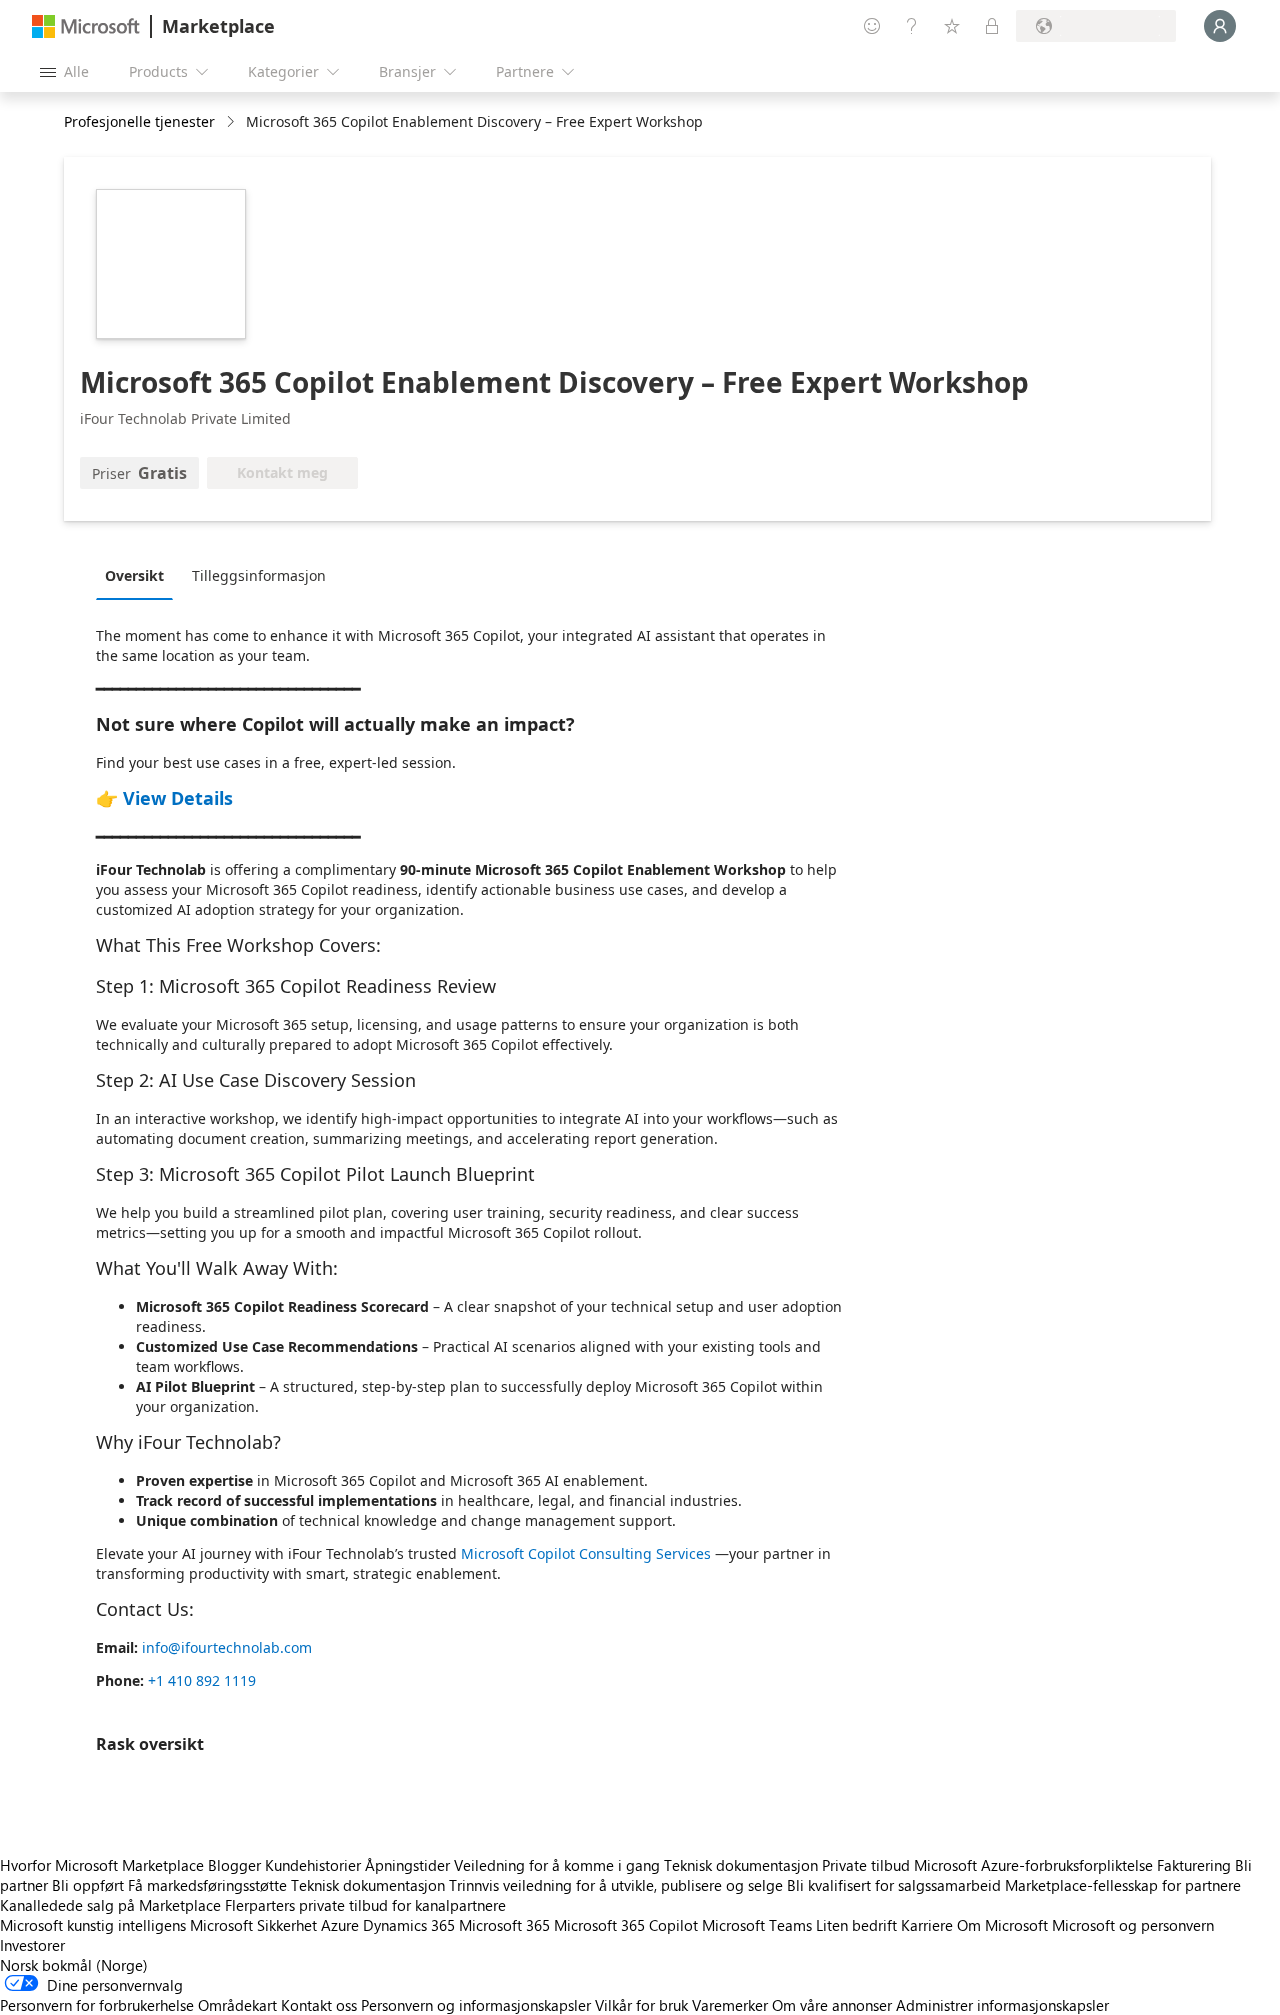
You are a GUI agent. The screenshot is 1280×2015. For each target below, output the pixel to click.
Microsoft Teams (757, 1925)
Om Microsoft (1002, 1925)
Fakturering (1194, 1865)
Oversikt (134, 575)
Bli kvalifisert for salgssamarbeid (894, 1885)
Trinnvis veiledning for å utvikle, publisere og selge (616, 1885)
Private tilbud (866, 1865)
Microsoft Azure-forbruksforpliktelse (1035, 1865)
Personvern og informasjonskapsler (476, 2005)
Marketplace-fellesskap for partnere (1123, 1885)
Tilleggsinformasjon (259, 575)
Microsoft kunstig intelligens (93, 1925)
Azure (340, 1925)
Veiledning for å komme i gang (557, 1865)
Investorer (32, 1945)
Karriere (927, 1925)
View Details (178, 798)
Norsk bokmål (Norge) (74, 1965)
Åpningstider (407, 1865)
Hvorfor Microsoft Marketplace (102, 1865)
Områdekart (237, 2005)
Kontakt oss (319, 2005)
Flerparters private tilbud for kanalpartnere (365, 1905)
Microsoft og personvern (1133, 1925)
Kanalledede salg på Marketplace (110, 1905)
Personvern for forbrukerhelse (97, 2005)
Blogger (234, 1865)
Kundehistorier (313, 1865)
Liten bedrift (856, 1925)
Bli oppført (88, 1885)
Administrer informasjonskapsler (1002, 2005)
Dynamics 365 (409, 1925)
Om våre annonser (832, 2005)
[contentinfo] (232, 122)
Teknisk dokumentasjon (741, 1865)
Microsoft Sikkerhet (253, 1925)
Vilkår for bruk (641, 2005)
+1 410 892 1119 (202, 1680)
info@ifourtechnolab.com (227, 1647)
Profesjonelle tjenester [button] (139, 121)
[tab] (139, 575)
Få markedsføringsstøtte (207, 1885)
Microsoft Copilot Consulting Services (588, 1553)
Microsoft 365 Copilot (626, 1925)
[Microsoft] (86, 26)
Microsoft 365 (504, 1925)
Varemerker (730, 2005)
